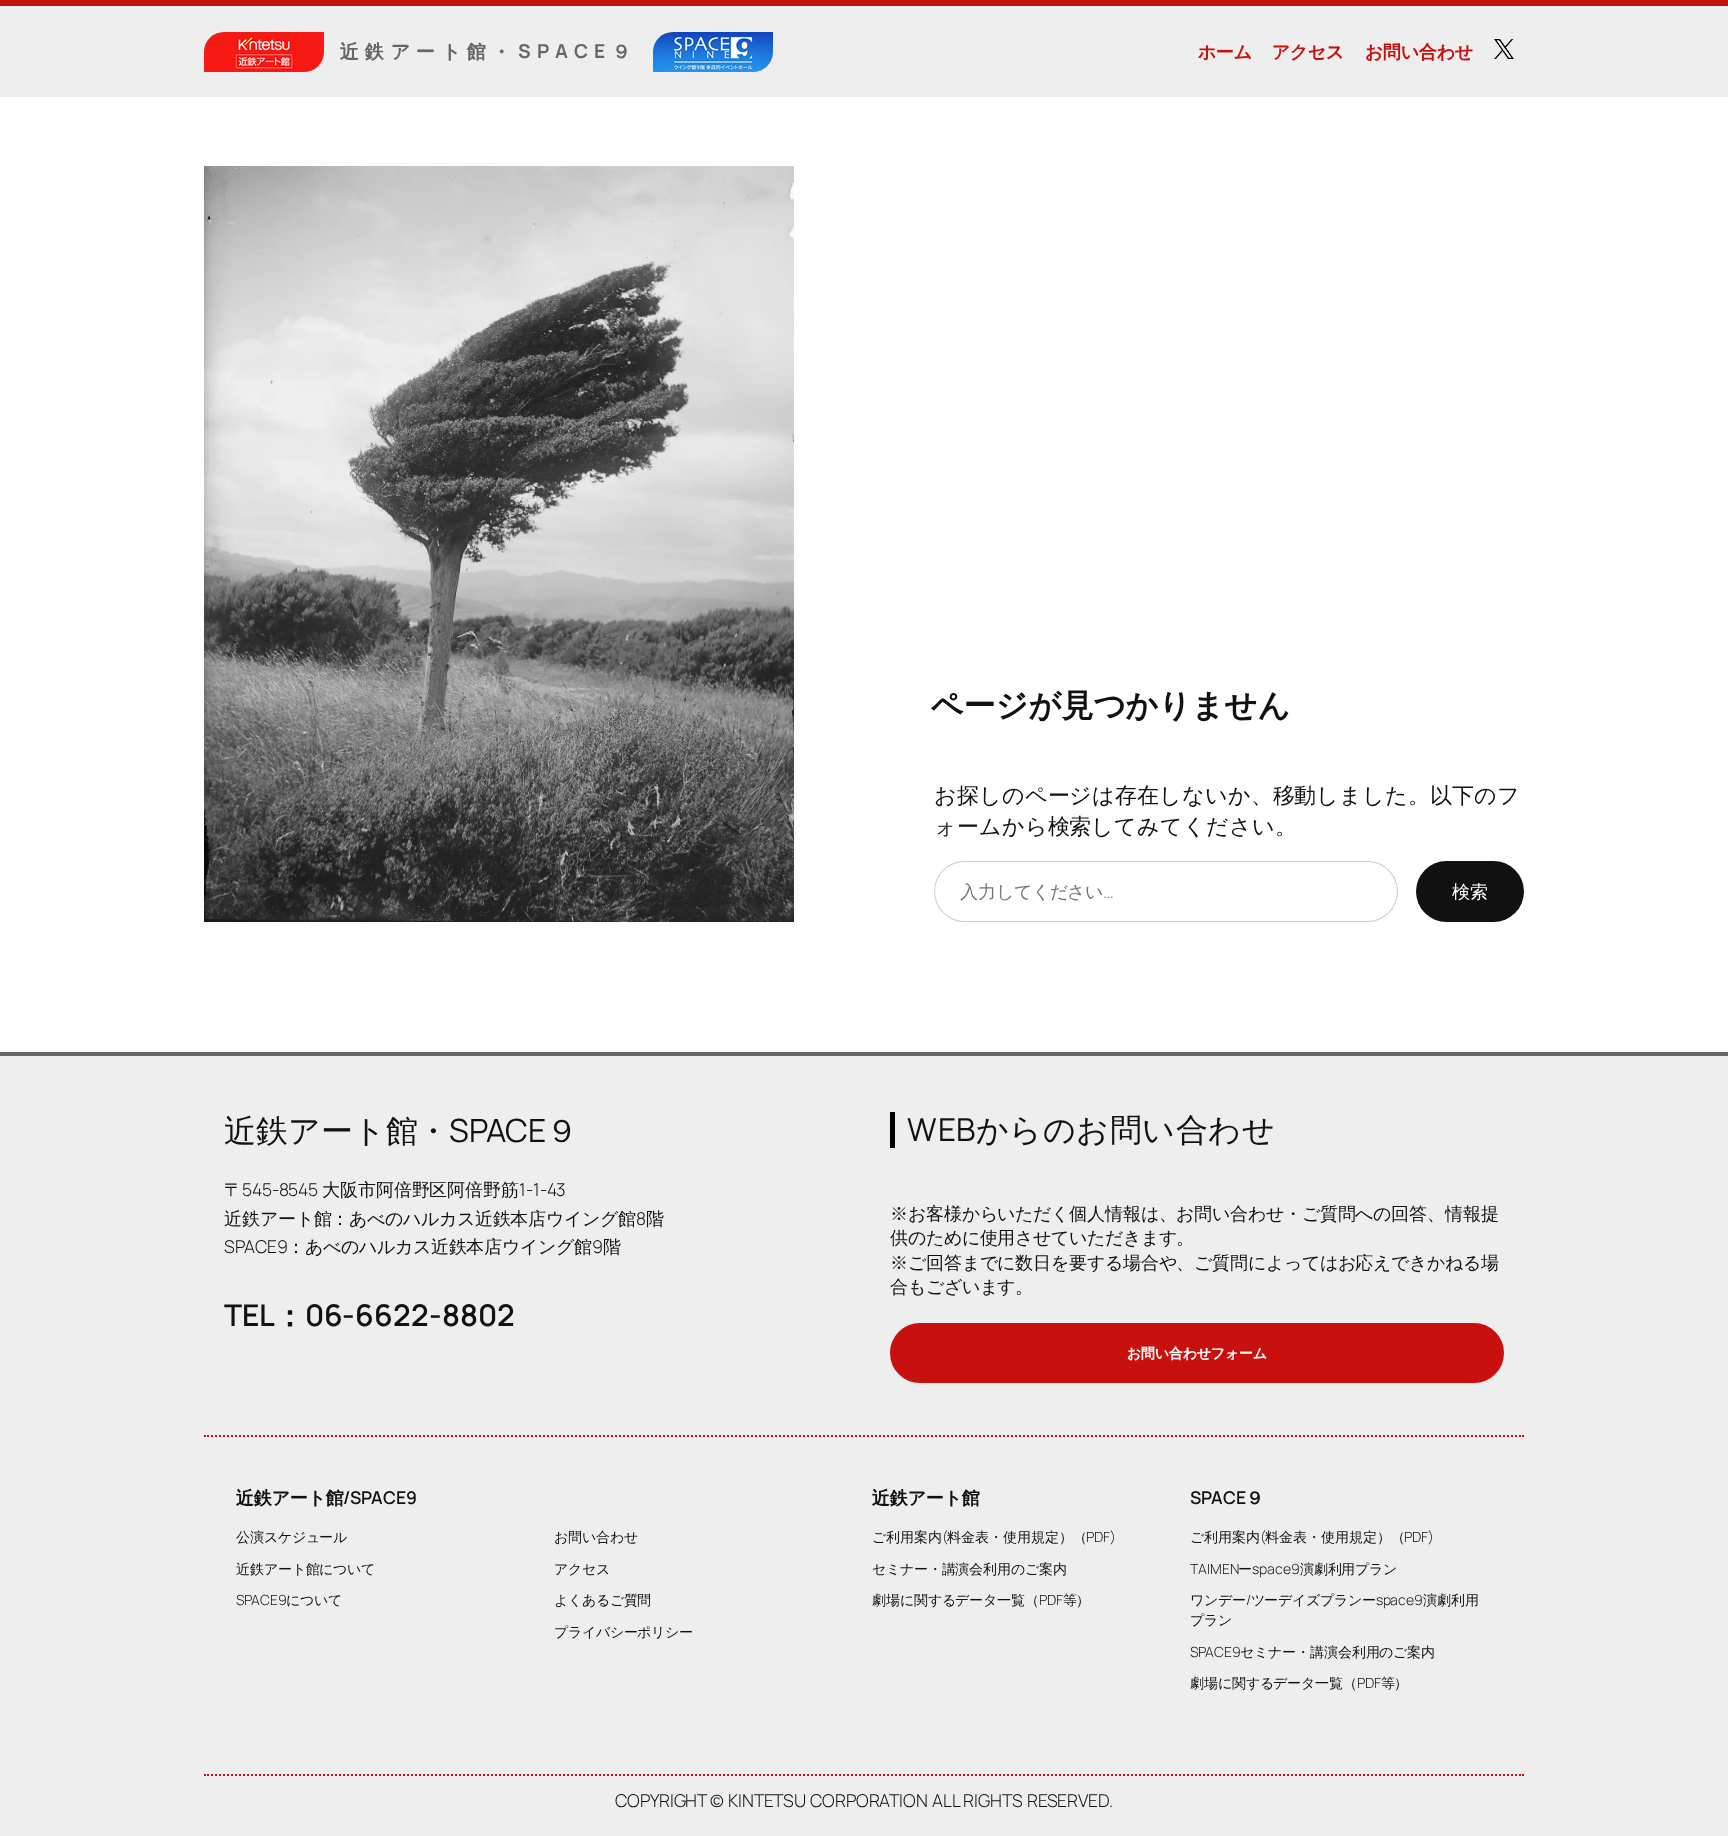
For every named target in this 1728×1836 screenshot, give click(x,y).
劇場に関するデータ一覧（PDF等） (981, 1599)
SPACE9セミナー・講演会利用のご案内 (1312, 1651)
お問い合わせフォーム (1196, 1352)
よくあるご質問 (602, 1599)
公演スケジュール (291, 1536)
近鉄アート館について (305, 1568)
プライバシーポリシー (623, 1631)
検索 (1470, 891)
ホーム (1225, 51)
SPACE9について (289, 1599)
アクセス (1308, 51)
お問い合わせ (1418, 51)
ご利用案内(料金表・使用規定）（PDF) (994, 1536)
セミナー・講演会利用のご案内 (969, 1568)
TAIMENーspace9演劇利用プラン (1293, 1568)
